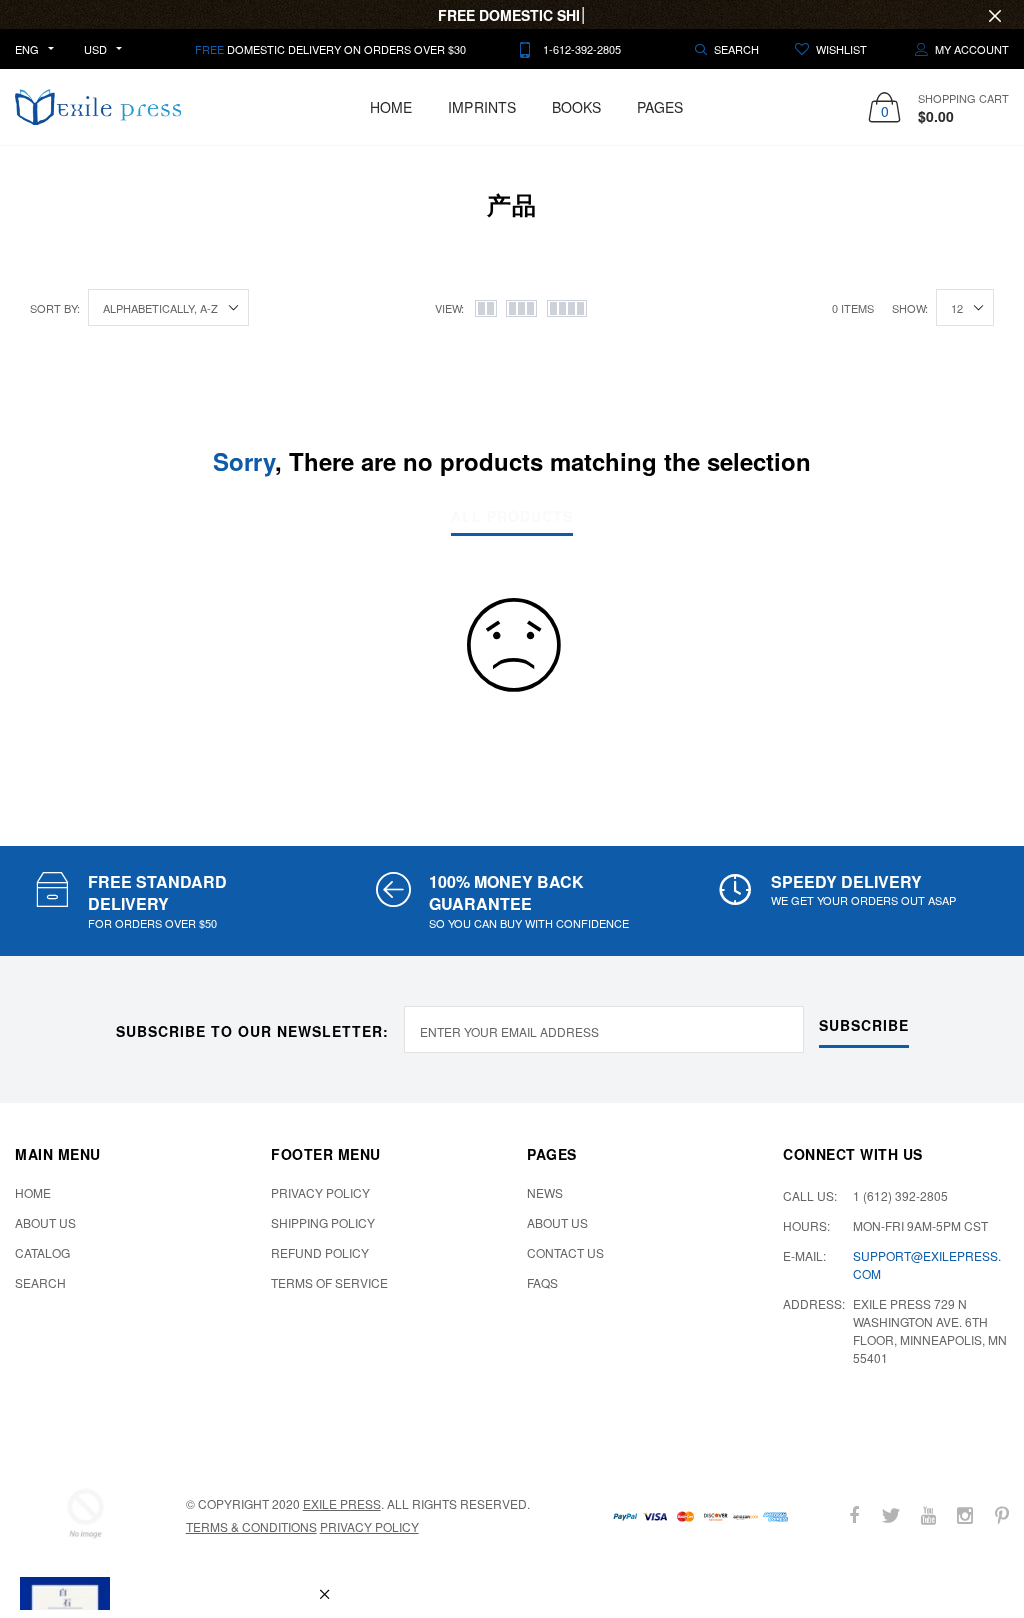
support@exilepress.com (927, 1264)
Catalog (42, 1252)
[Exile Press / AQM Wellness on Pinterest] (1002, 1515)
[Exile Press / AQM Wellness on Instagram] (965, 1515)
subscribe (864, 1025)
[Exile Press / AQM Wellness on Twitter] (891, 1515)
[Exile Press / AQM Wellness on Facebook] (854, 1515)
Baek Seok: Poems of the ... (204, 1517)
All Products (512, 517)
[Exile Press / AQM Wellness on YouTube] (928, 1515)
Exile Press (342, 1503)
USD (95, 49)
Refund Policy (320, 1252)
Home (391, 107)
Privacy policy (369, 1526)
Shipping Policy (323, 1222)
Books (576, 107)
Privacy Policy (320, 1192)
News (545, 1192)
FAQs (542, 1282)
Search (40, 1282)
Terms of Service (329, 1282)
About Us (45, 1222)
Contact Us (565, 1252)
